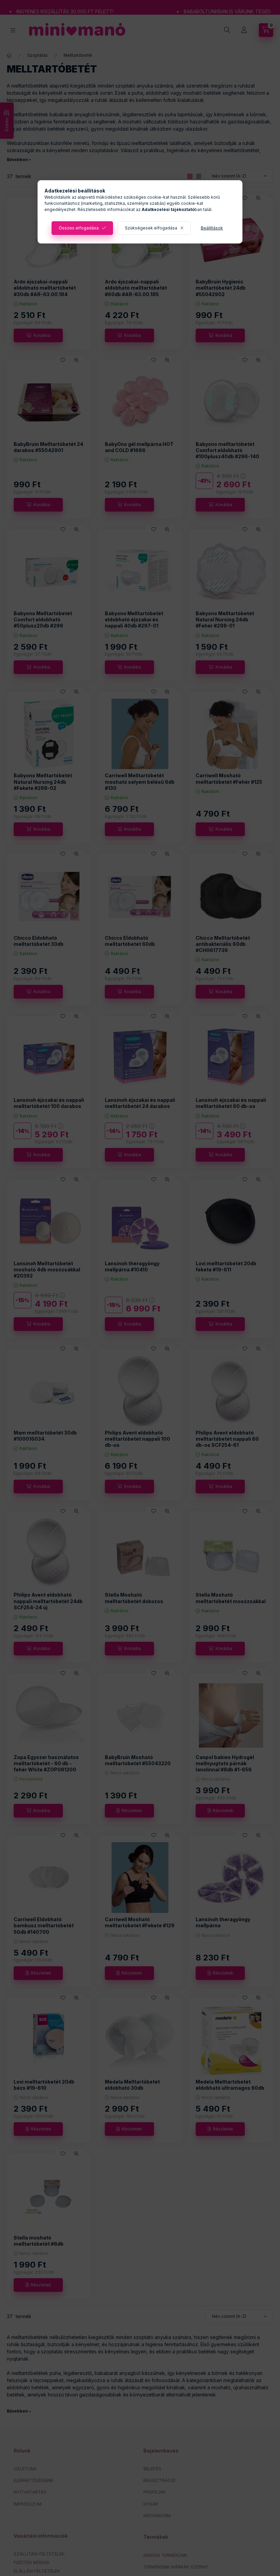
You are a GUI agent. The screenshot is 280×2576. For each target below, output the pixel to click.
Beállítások (212, 228)
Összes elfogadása (79, 228)
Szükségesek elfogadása (151, 228)
